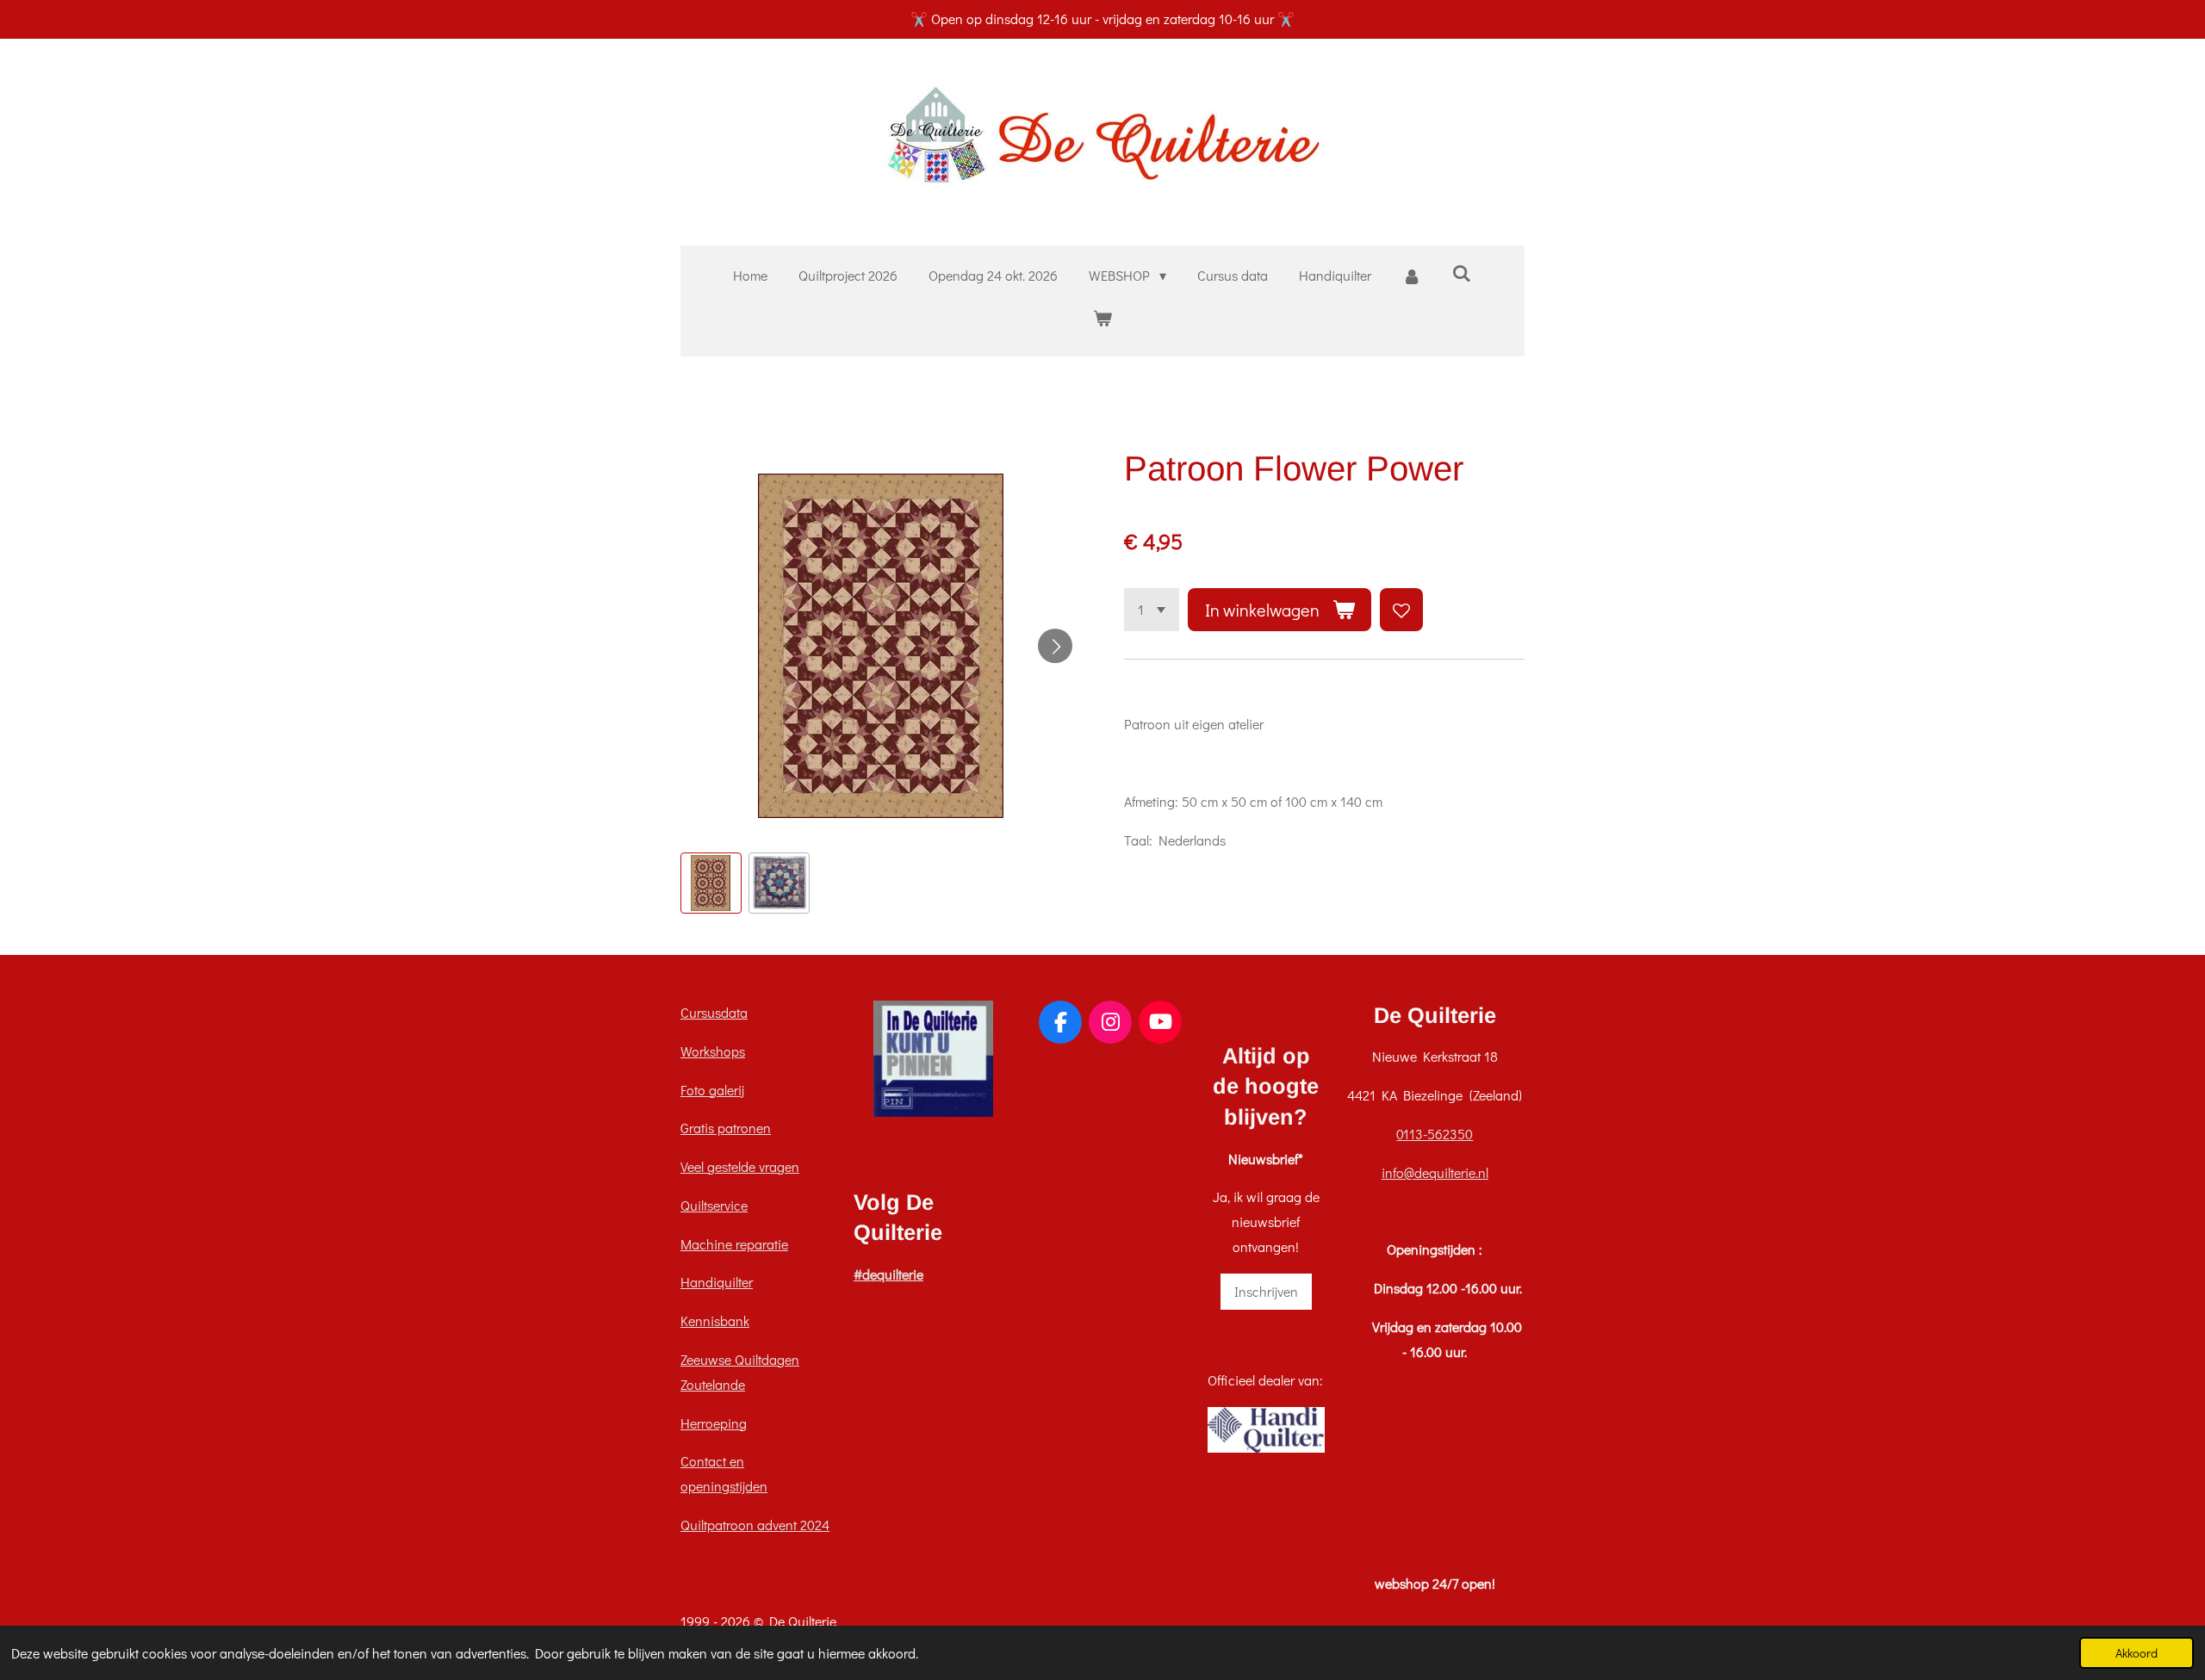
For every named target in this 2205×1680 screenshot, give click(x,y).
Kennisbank (715, 1320)
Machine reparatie (734, 1244)
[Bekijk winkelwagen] (1102, 318)
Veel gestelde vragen (740, 1166)
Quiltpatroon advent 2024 (755, 1525)
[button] (711, 883)
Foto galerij (712, 1090)
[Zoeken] (1462, 273)
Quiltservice (714, 1205)
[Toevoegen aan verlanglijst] (1401, 610)
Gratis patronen (726, 1128)
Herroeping (714, 1423)
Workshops (713, 1051)
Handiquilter (717, 1282)
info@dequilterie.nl (1435, 1172)
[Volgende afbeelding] (1055, 646)
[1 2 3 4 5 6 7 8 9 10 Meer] (1152, 610)
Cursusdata (714, 1012)
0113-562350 (1435, 1134)
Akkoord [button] (2137, 1653)
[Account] (1412, 276)
